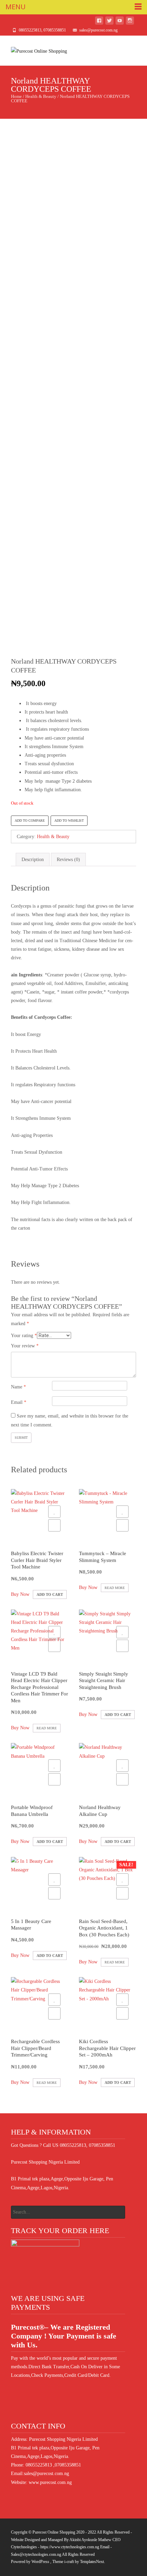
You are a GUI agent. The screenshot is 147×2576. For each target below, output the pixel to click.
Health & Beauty (41, 97)
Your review (25, 1346)
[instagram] (130, 22)
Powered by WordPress (31, 2562)
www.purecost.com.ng (50, 2482)
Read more (115, 1588)
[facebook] (99, 22)
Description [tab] (33, 860)
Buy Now (20, 1594)
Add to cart (50, 1594)
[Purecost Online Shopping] (34, 49)
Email (19, 1402)
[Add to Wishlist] (54, 1512)
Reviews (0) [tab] (68, 860)
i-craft (70, 2562)
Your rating (24, 1336)
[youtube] (120, 22)
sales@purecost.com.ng (46, 2474)
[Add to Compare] (54, 1525)
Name (18, 1387)
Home (16, 97)
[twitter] (109, 22)
